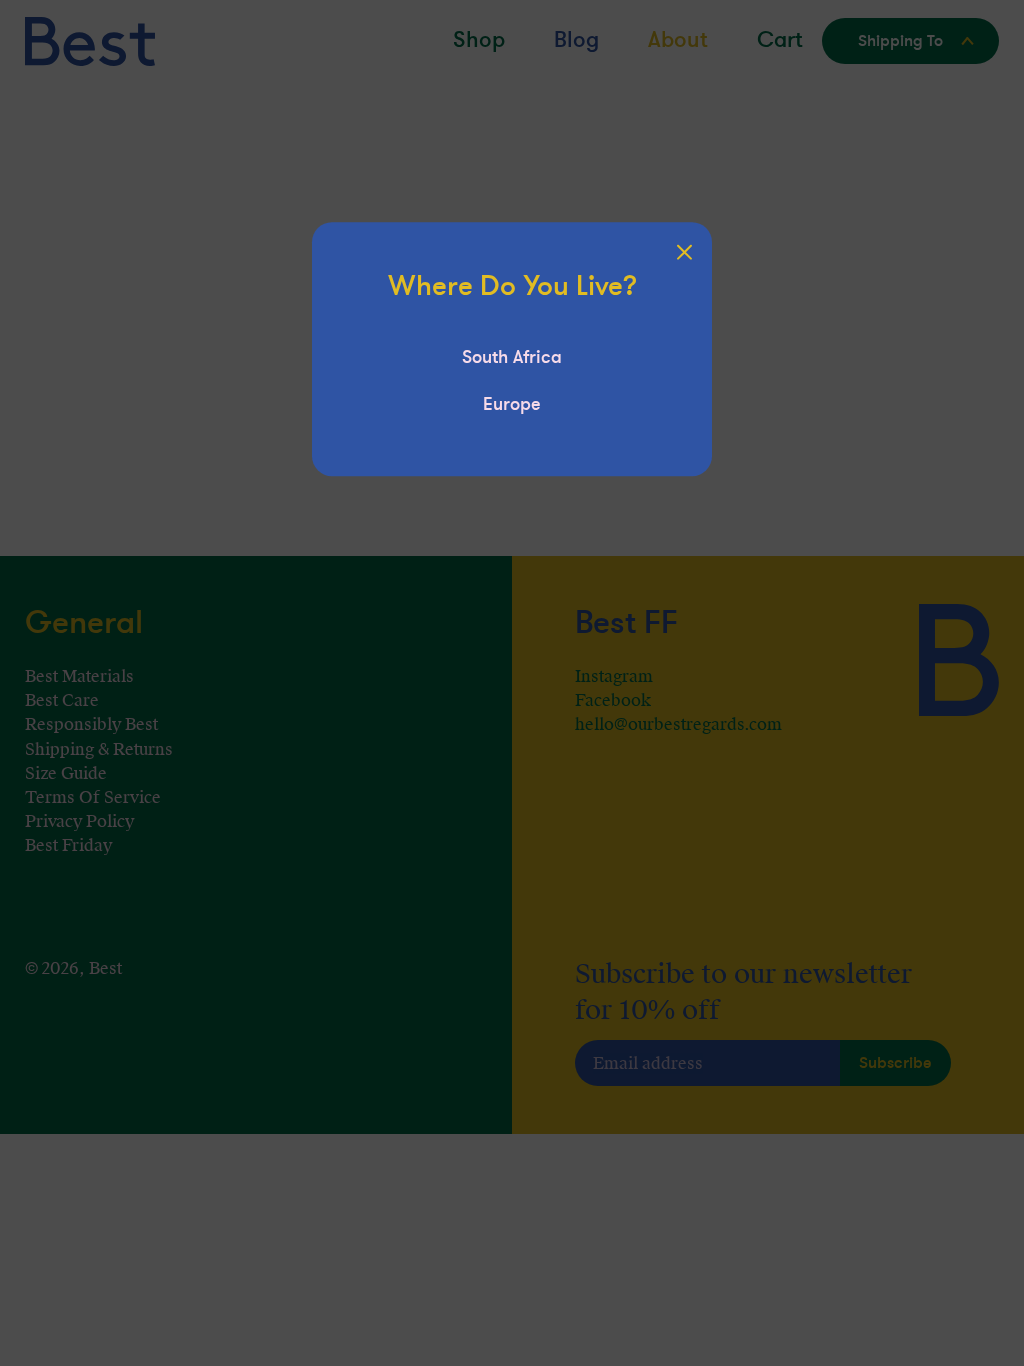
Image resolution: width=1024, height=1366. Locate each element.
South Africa (512, 357)
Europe (512, 404)
